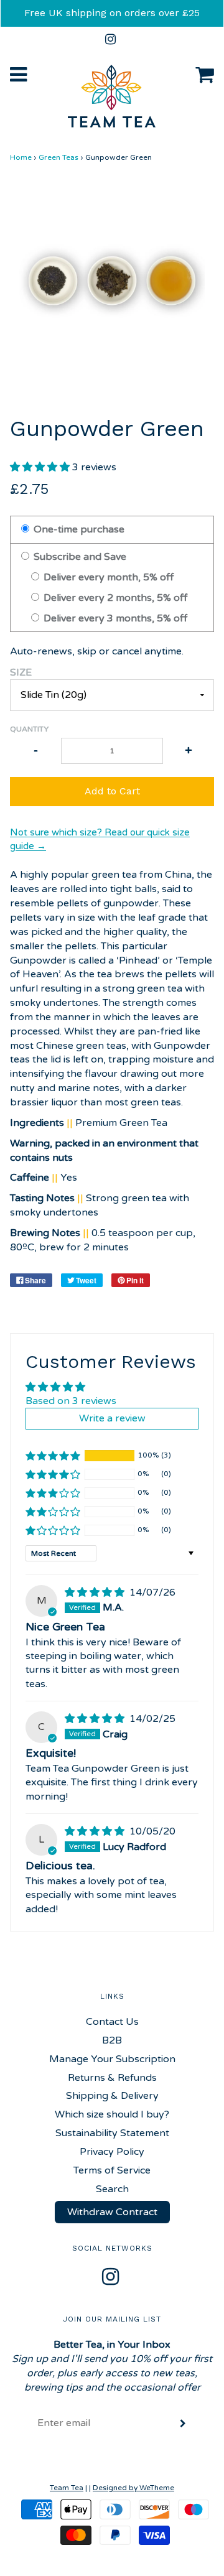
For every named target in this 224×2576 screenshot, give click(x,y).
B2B (112, 2040)
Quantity (29, 729)
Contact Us (112, 2022)
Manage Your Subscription (112, 2059)
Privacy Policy (112, 2152)
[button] (41, 467)
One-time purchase (78, 529)
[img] (96, 1593)
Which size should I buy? (112, 2114)
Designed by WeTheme (133, 2488)
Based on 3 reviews (71, 1401)
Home (21, 157)
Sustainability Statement (112, 2133)
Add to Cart (112, 791)
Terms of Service (112, 2170)
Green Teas (58, 157)
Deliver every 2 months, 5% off (114, 598)
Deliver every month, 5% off (107, 577)
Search (112, 2189)
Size (21, 672)
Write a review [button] (112, 1418)
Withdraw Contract (112, 2212)
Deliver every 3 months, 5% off (114, 618)
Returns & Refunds (112, 2078)
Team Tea (67, 2488)
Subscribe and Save (79, 557)
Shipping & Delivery (112, 2096)
